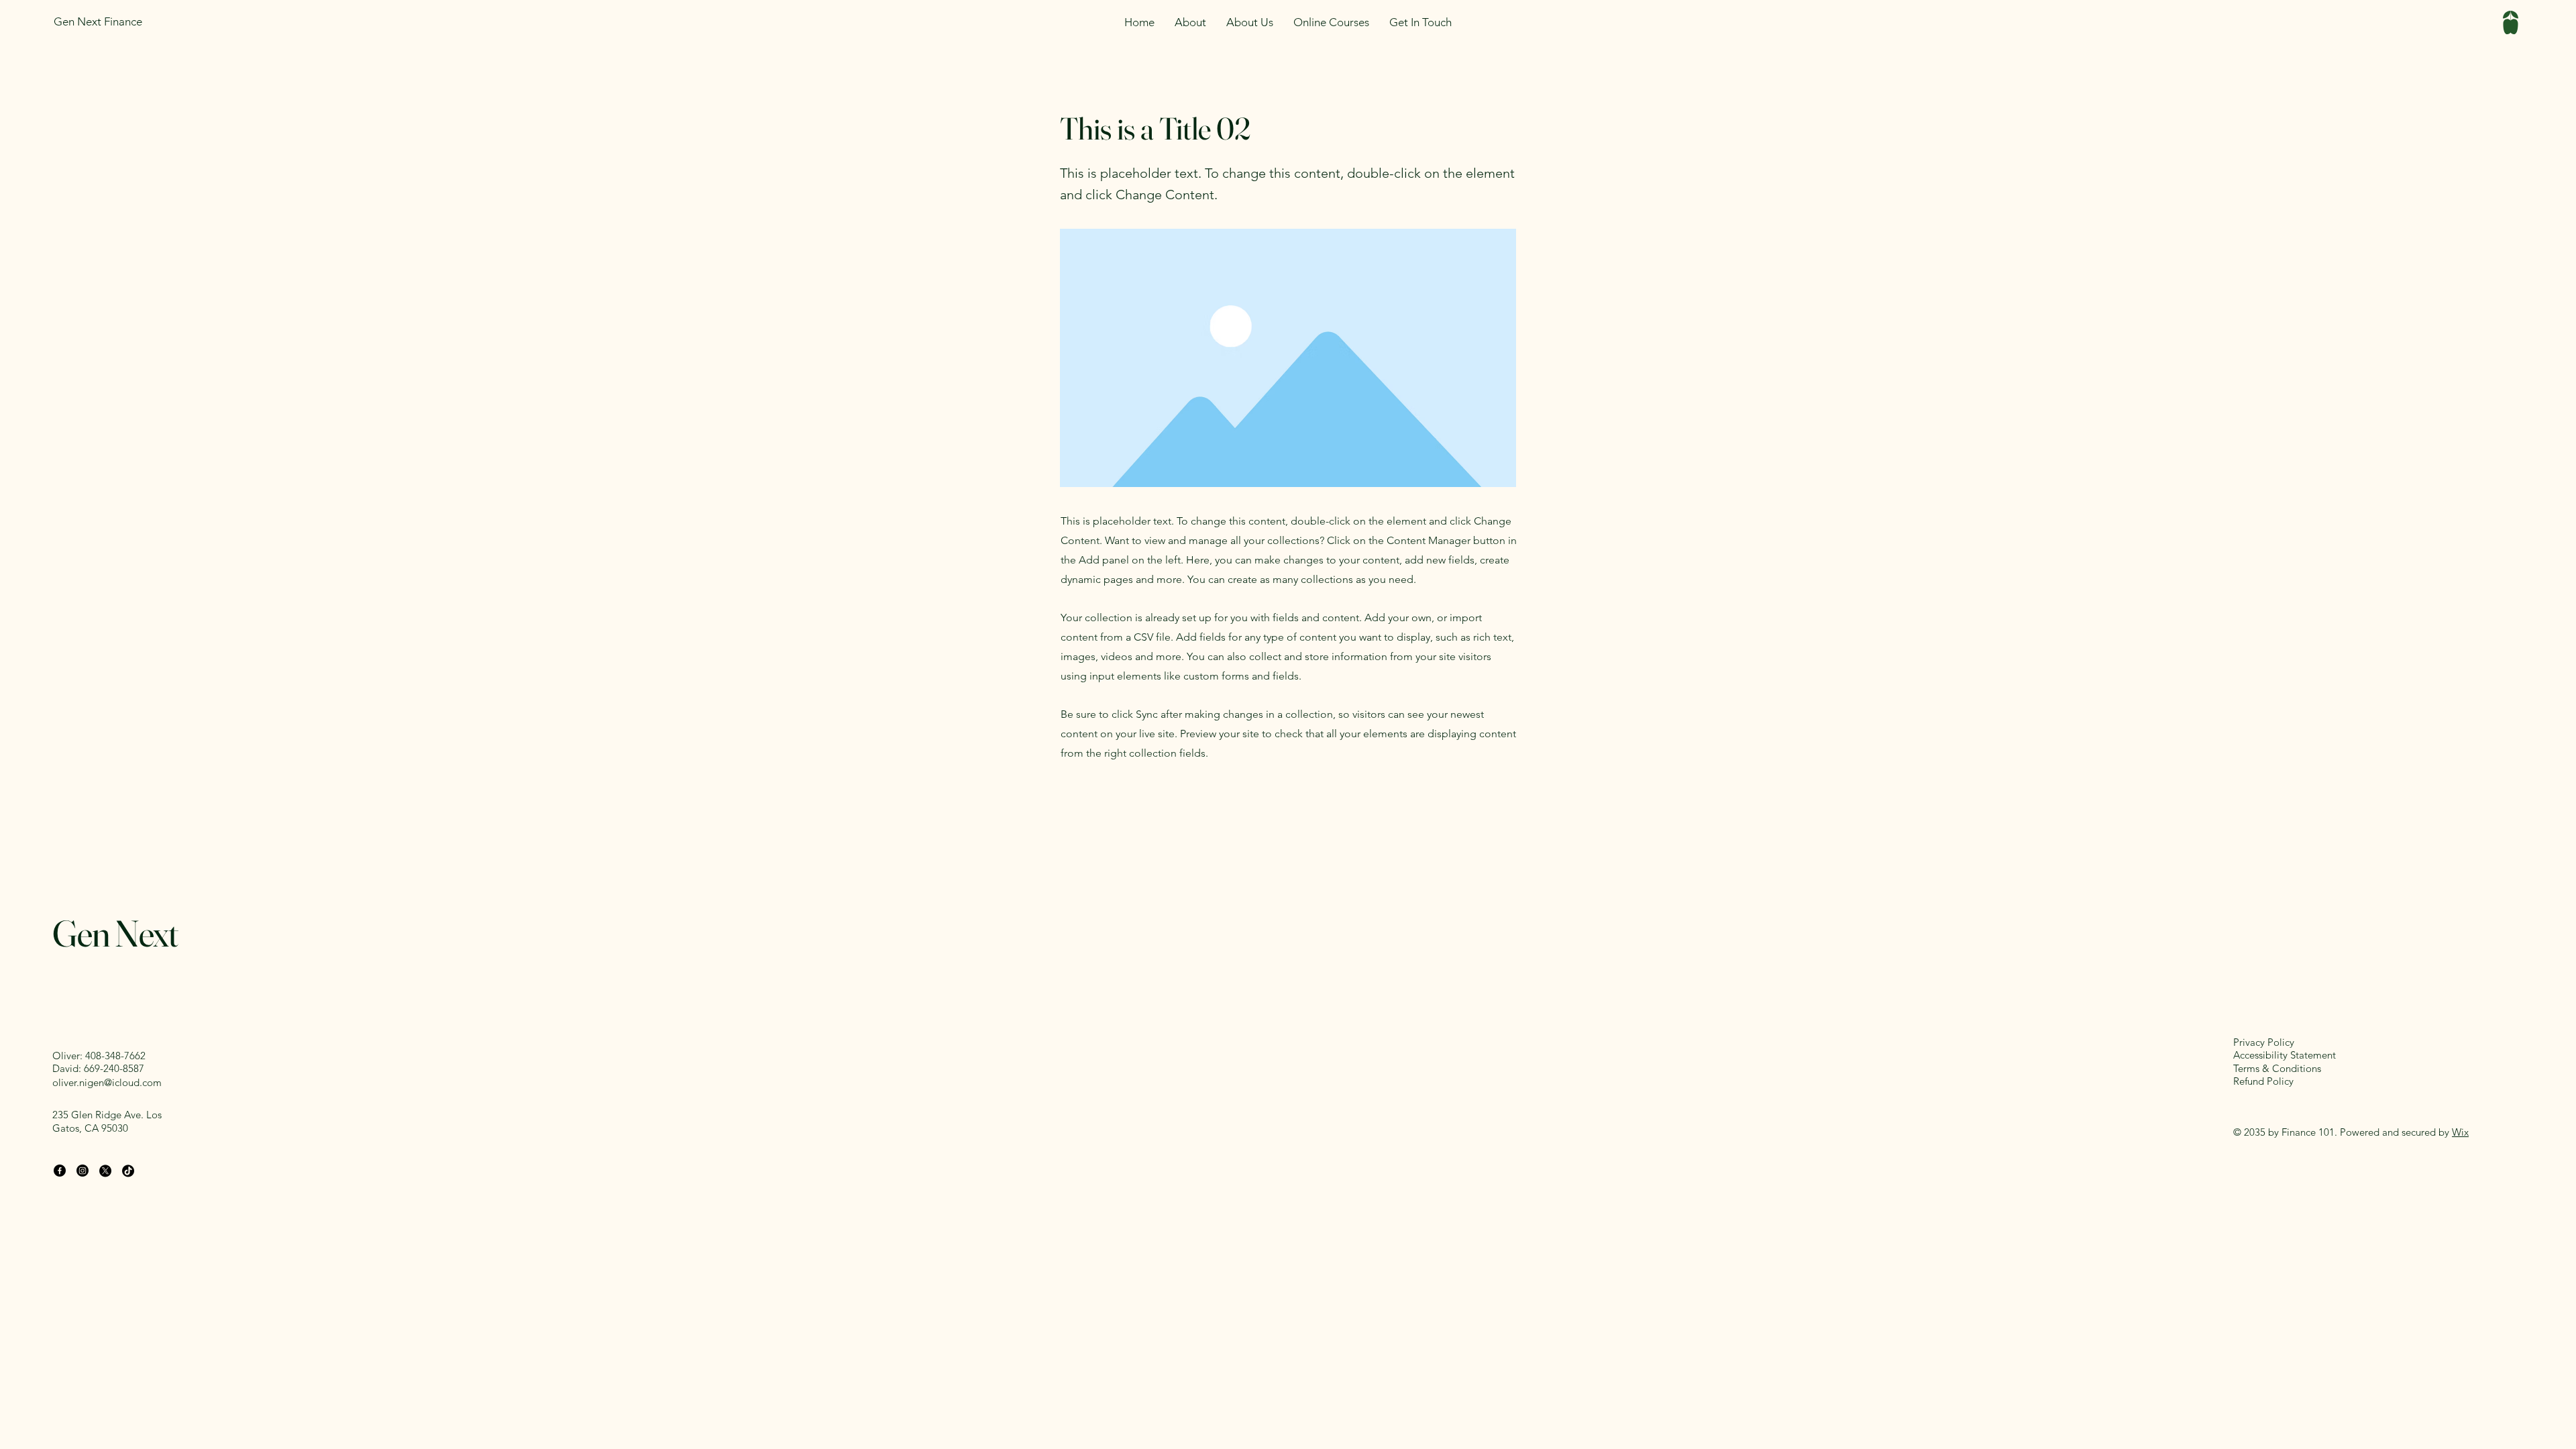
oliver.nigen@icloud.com (107, 1082)
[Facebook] (60, 1171)
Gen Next (115, 933)
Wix (2460, 1132)
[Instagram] (83, 1171)
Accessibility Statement (2285, 1055)
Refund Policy (2263, 1081)
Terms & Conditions (2277, 1068)
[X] (105, 1171)
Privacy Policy (2264, 1042)
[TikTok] (128, 1171)
